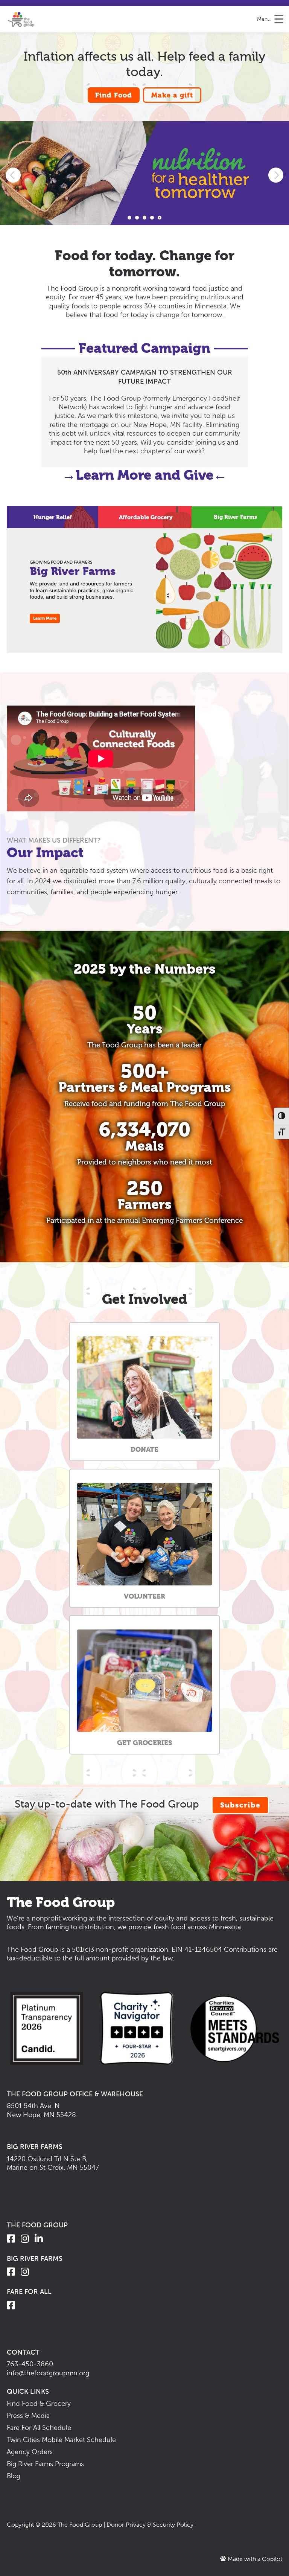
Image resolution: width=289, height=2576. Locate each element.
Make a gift (172, 95)
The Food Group (80, 2525)
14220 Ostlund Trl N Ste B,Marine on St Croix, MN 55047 (53, 2163)
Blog (14, 2476)
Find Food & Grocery (39, 2404)
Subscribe (240, 1805)
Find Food (114, 95)
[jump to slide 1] (129, 218)
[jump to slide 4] (152, 218)
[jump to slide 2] (137, 218)
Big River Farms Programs (45, 2464)
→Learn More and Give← (144, 475)
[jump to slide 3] (144, 218)
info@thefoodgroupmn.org (48, 2373)
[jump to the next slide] (276, 175)
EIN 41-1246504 (197, 1950)
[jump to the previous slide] (13, 175)
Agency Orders (30, 2452)
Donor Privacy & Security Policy (150, 2525)
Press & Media (28, 2416)
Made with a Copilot (254, 2559)
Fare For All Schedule (39, 2428)
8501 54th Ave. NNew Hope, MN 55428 (41, 2110)
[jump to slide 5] (160, 218)
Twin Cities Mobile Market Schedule (61, 2440)
